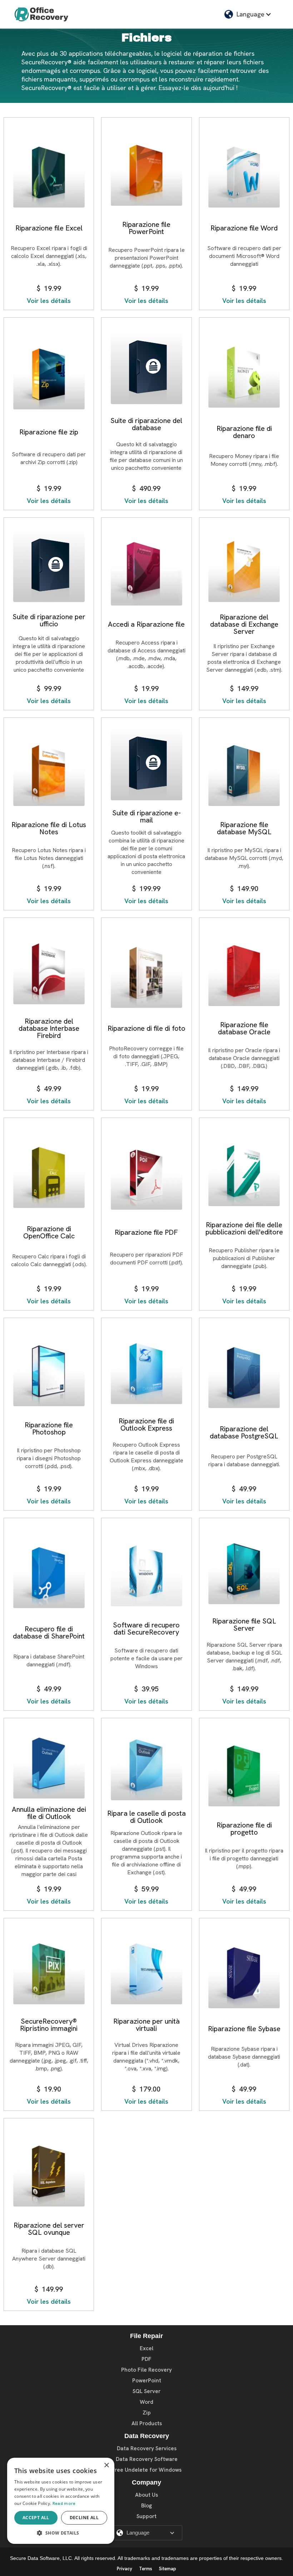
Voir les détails (49, 301)
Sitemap (168, 2569)
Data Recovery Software (147, 2459)
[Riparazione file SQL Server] (244, 1570)
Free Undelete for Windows (147, 2470)
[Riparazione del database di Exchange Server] (244, 568)
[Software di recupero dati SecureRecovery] (146, 1572)
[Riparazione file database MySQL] (244, 771)
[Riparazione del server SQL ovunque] (49, 2172)
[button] (248, 14)
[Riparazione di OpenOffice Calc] (49, 1173)
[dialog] (61, 2501)
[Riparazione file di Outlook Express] (146, 1370)
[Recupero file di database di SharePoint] (49, 1574)
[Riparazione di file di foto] (146, 973)
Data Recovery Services (147, 2448)
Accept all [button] (36, 2518)
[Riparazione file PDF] (146, 1175)
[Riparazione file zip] (49, 375)
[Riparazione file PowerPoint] (146, 171)
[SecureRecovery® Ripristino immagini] (49, 1970)
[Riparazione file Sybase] (244, 1973)
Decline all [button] (84, 2518)
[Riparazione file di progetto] (244, 1772)
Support (146, 2516)
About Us (146, 2495)
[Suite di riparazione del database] (146, 369)
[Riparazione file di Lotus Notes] (49, 771)
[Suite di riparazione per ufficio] (49, 567)
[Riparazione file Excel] (49, 173)
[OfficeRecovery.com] (41, 14)
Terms (146, 2569)
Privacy (125, 2569)
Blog (146, 2506)
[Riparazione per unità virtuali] (146, 1970)
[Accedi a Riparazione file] (146, 571)
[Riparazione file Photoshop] (49, 1371)
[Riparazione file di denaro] (244, 373)
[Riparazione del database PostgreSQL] (244, 1374)
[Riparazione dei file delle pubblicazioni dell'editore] (244, 1171)
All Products (147, 2423)
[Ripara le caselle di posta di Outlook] (146, 1766)
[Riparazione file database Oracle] (244, 971)
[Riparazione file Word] (244, 173)
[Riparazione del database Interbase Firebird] (49, 969)
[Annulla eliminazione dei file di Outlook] (49, 1764)
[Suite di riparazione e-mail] (146, 765)
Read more (64, 2503)
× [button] (106, 2465)
